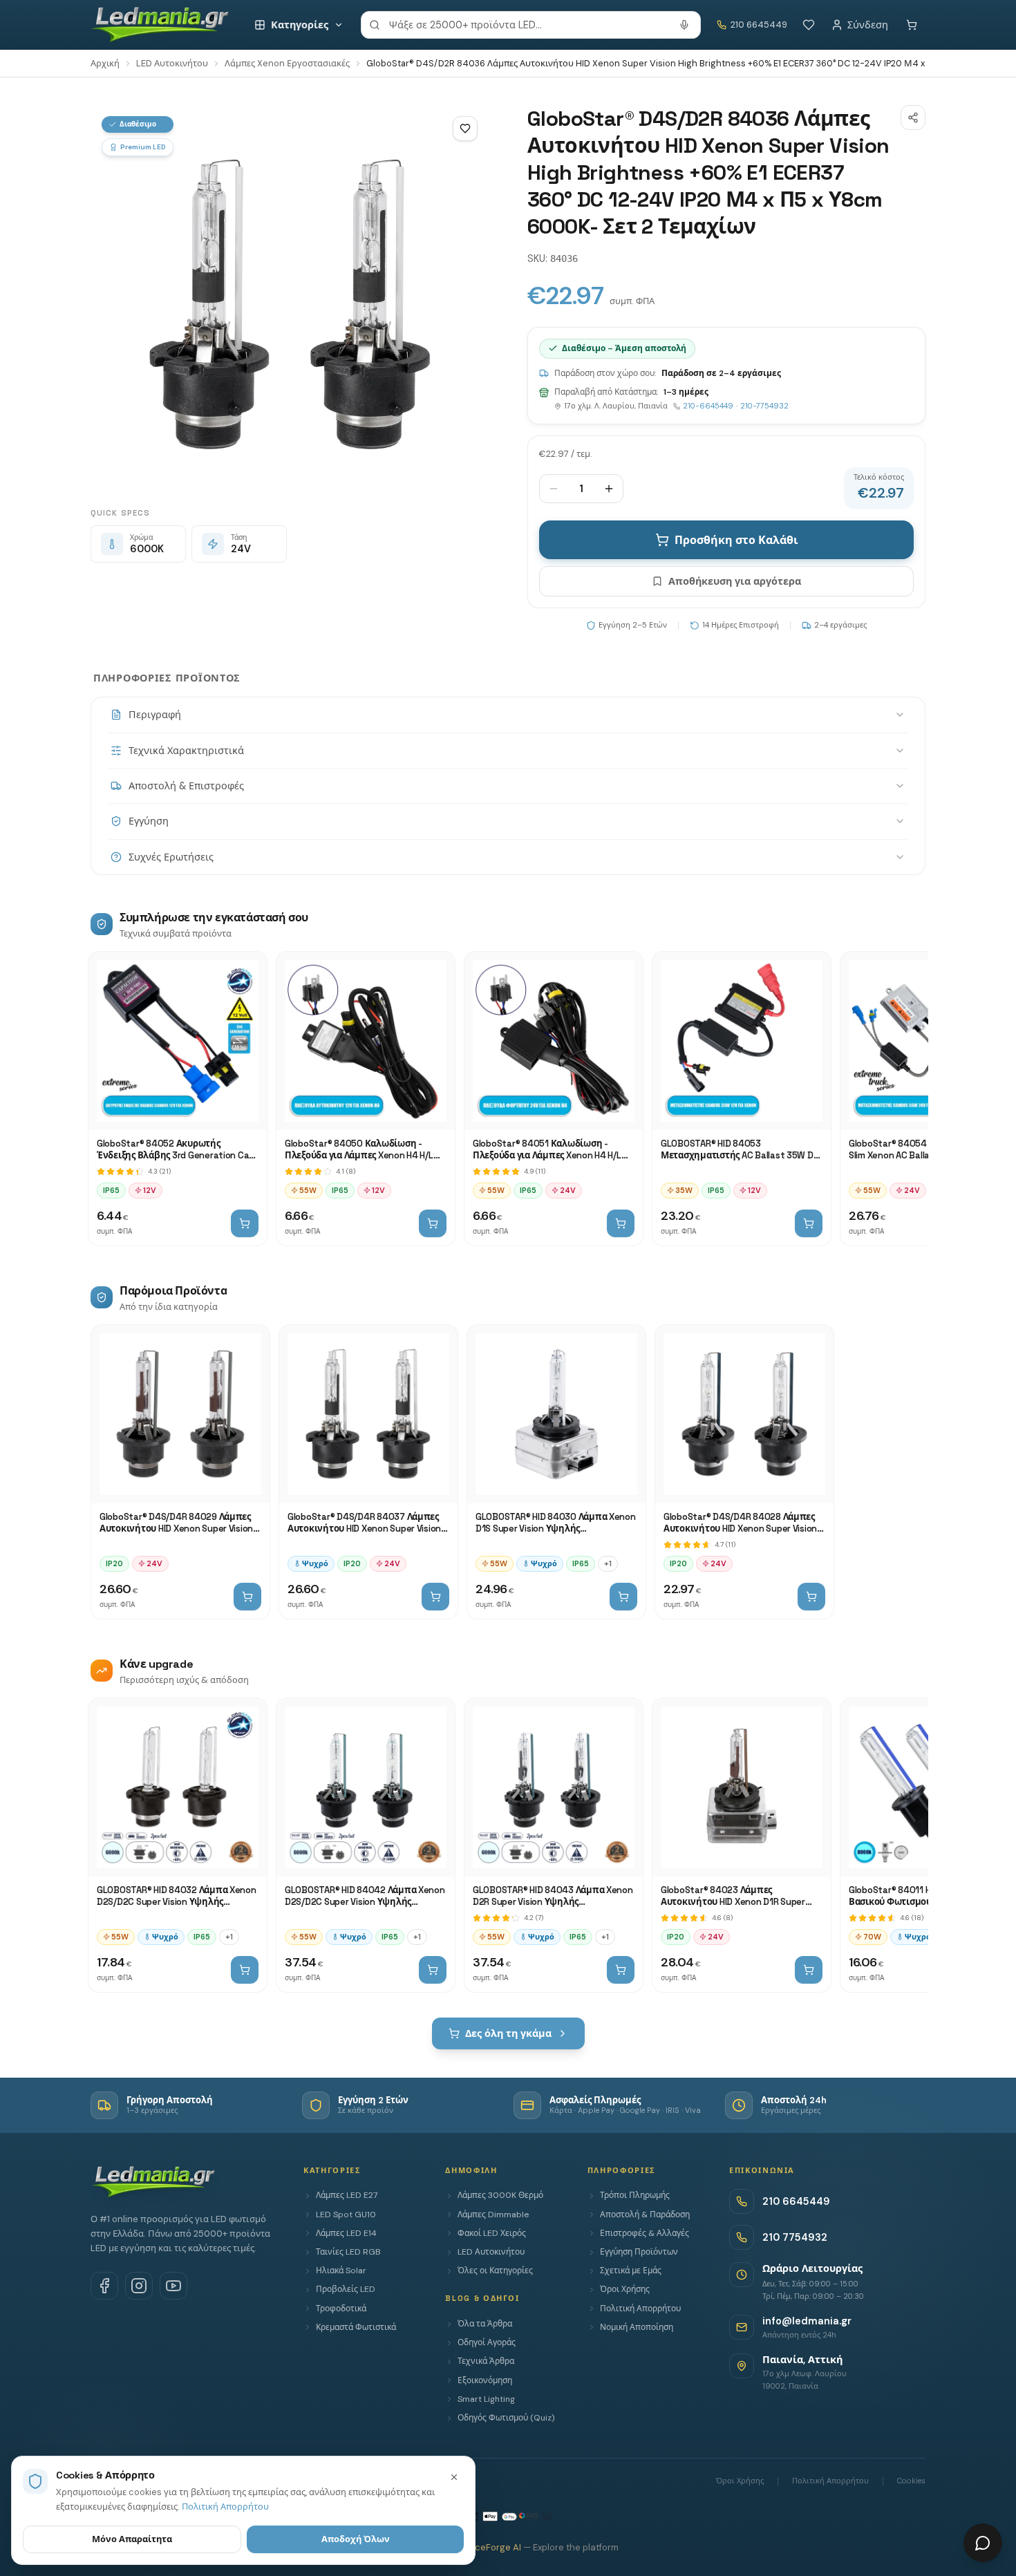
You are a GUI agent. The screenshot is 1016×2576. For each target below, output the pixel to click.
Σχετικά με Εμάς (631, 2271)
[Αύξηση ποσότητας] (609, 489)
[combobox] (531, 25)
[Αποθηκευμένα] (809, 25)
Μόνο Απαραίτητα (132, 2539)
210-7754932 (764, 406)
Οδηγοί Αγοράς (487, 2342)
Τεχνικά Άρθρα (486, 2361)
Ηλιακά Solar (341, 2271)
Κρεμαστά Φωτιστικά (356, 2327)
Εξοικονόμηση (485, 2380)
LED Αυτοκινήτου (172, 63)
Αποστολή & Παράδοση (645, 2215)
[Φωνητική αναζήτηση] (684, 25)
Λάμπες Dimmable (493, 2215)
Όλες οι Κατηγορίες (495, 2271)
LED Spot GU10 (346, 2215)
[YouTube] (173, 2286)
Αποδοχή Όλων (356, 2539)
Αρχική (105, 63)
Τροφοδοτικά (341, 2309)
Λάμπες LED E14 (346, 2233)
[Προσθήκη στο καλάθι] (245, 1223)
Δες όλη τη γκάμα (508, 2033)
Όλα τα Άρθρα (485, 2324)
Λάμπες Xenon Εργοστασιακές (287, 63)
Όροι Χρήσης (625, 2289)
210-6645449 (708, 406)
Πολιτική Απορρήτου (640, 2309)
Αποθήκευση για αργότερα (735, 581)
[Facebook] (104, 2286)
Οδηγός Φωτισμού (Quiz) (506, 2418)
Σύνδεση (868, 25)
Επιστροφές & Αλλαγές (645, 2233)
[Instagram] (139, 2286)
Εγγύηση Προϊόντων (639, 2252)
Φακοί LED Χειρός (492, 2233)
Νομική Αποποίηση (637, 2327)
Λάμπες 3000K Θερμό (500, 2195)
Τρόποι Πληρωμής (635, 2195)
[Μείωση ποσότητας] (554, 489)
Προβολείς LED (346, 2289)
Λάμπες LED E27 (347, 2195)
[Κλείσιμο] (454, 2477)
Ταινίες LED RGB (348, 2252)
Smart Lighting (486, 2399)
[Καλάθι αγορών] (912, 25)
